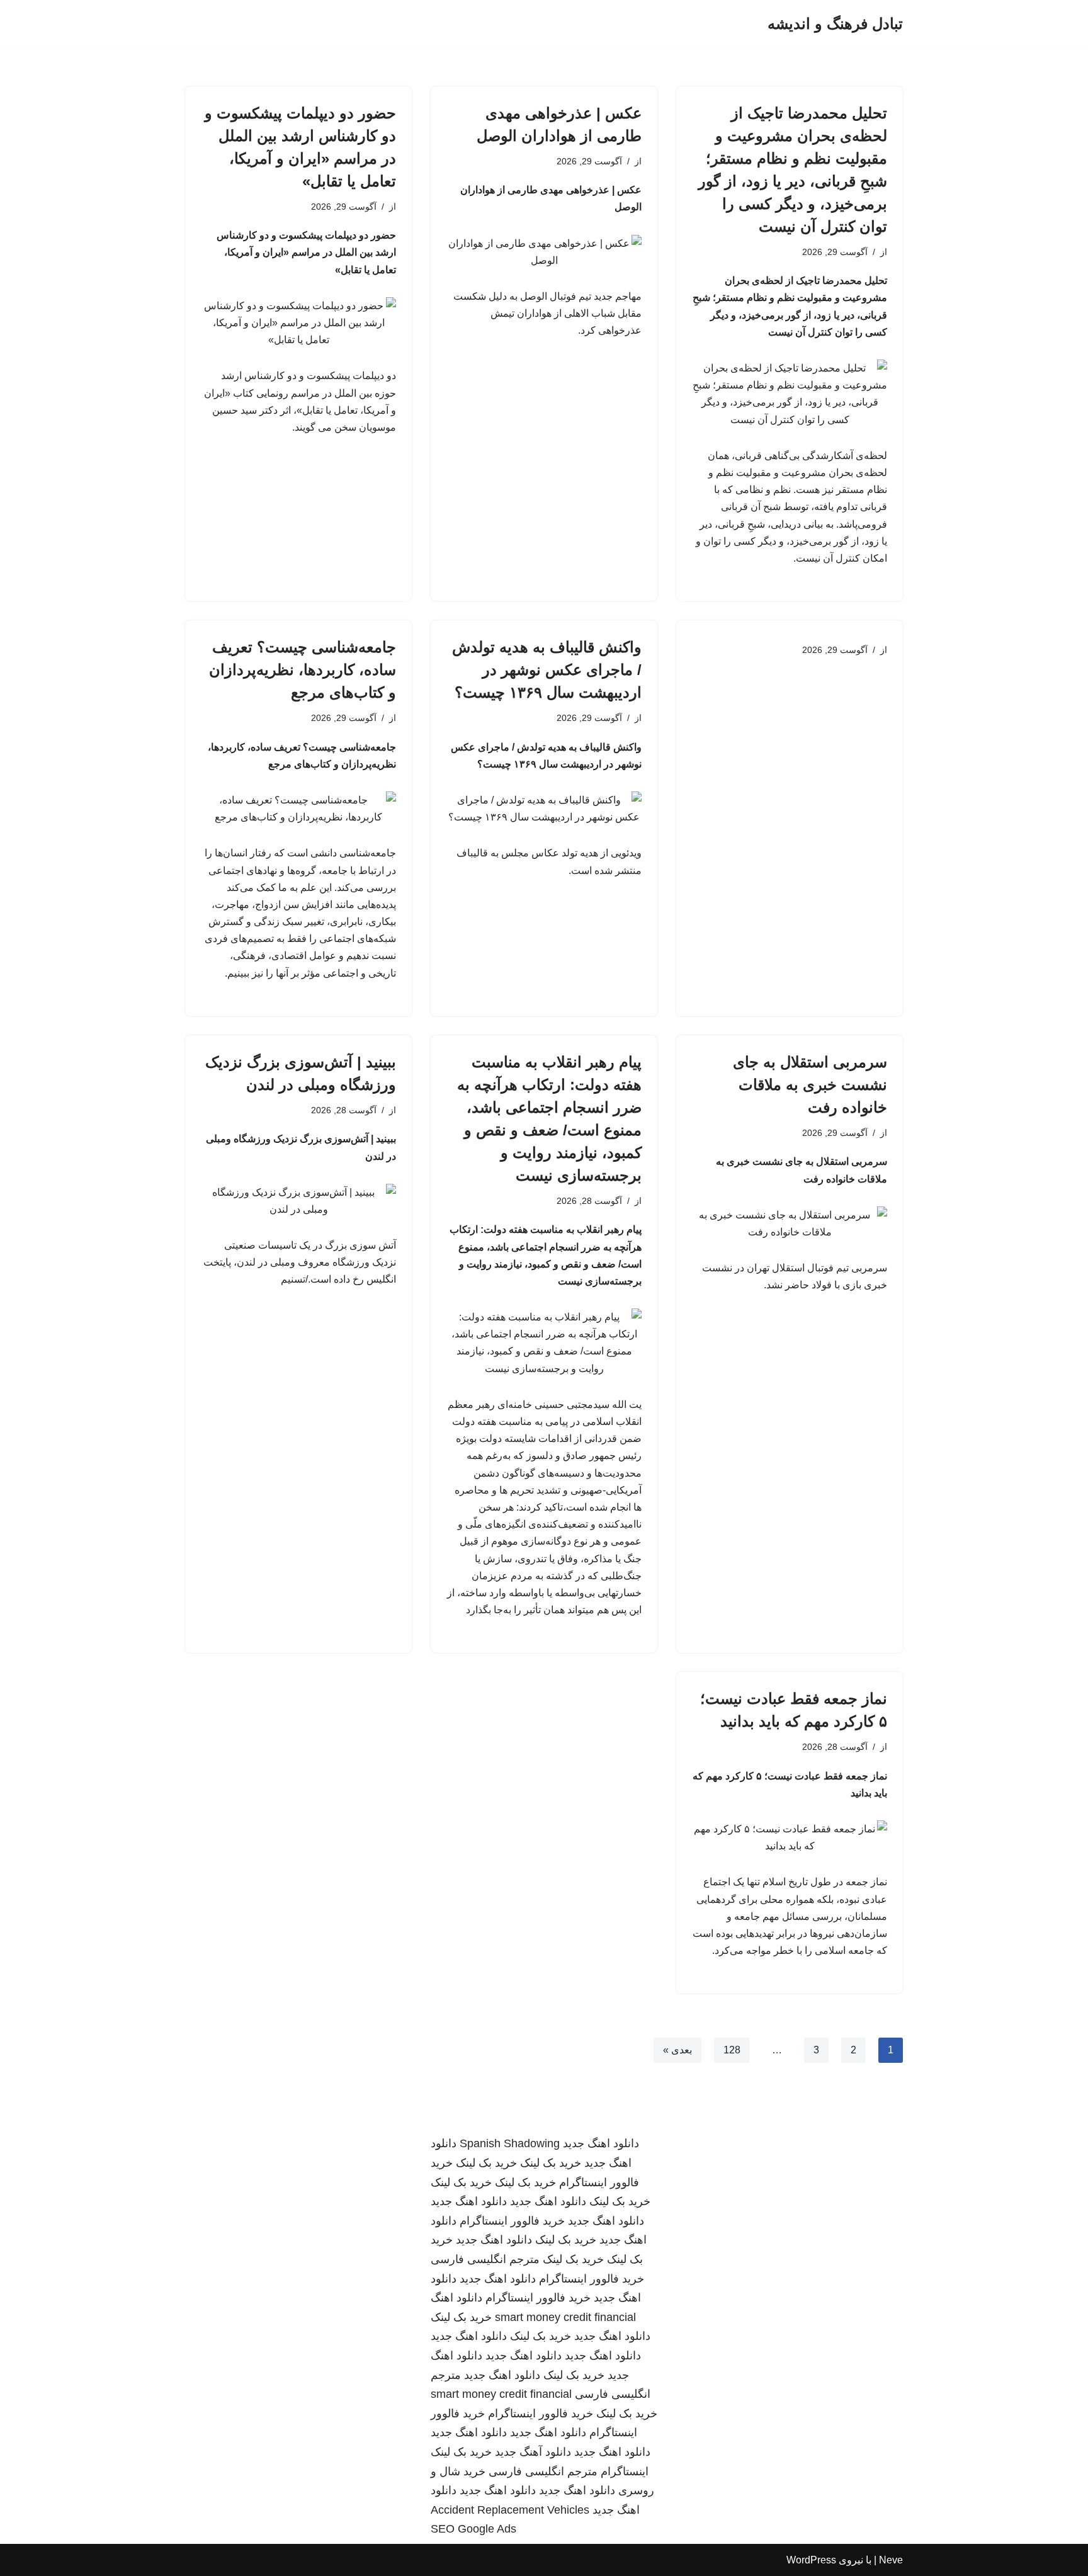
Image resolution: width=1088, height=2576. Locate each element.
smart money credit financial (565, 2317)
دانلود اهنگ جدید (601, 2143)
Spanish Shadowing (510, 2143)
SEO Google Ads (473, 2529)
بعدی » (677, 2050)
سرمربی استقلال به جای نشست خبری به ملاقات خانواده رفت (810, 1085)
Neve (891, 2560)
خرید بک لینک (551, 2163)
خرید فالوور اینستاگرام (512, 2221)
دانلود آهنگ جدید (533, 2452)
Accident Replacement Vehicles (510, 2510)
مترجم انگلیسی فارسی (485, 2259)
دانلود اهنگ (456, 2298)
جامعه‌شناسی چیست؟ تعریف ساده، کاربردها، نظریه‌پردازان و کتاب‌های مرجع (303, 670)
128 (732, 2050)
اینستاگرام (625, 2471)
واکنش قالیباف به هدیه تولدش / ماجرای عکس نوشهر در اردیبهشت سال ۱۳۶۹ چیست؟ (547, 670)
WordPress (811, 2560)
